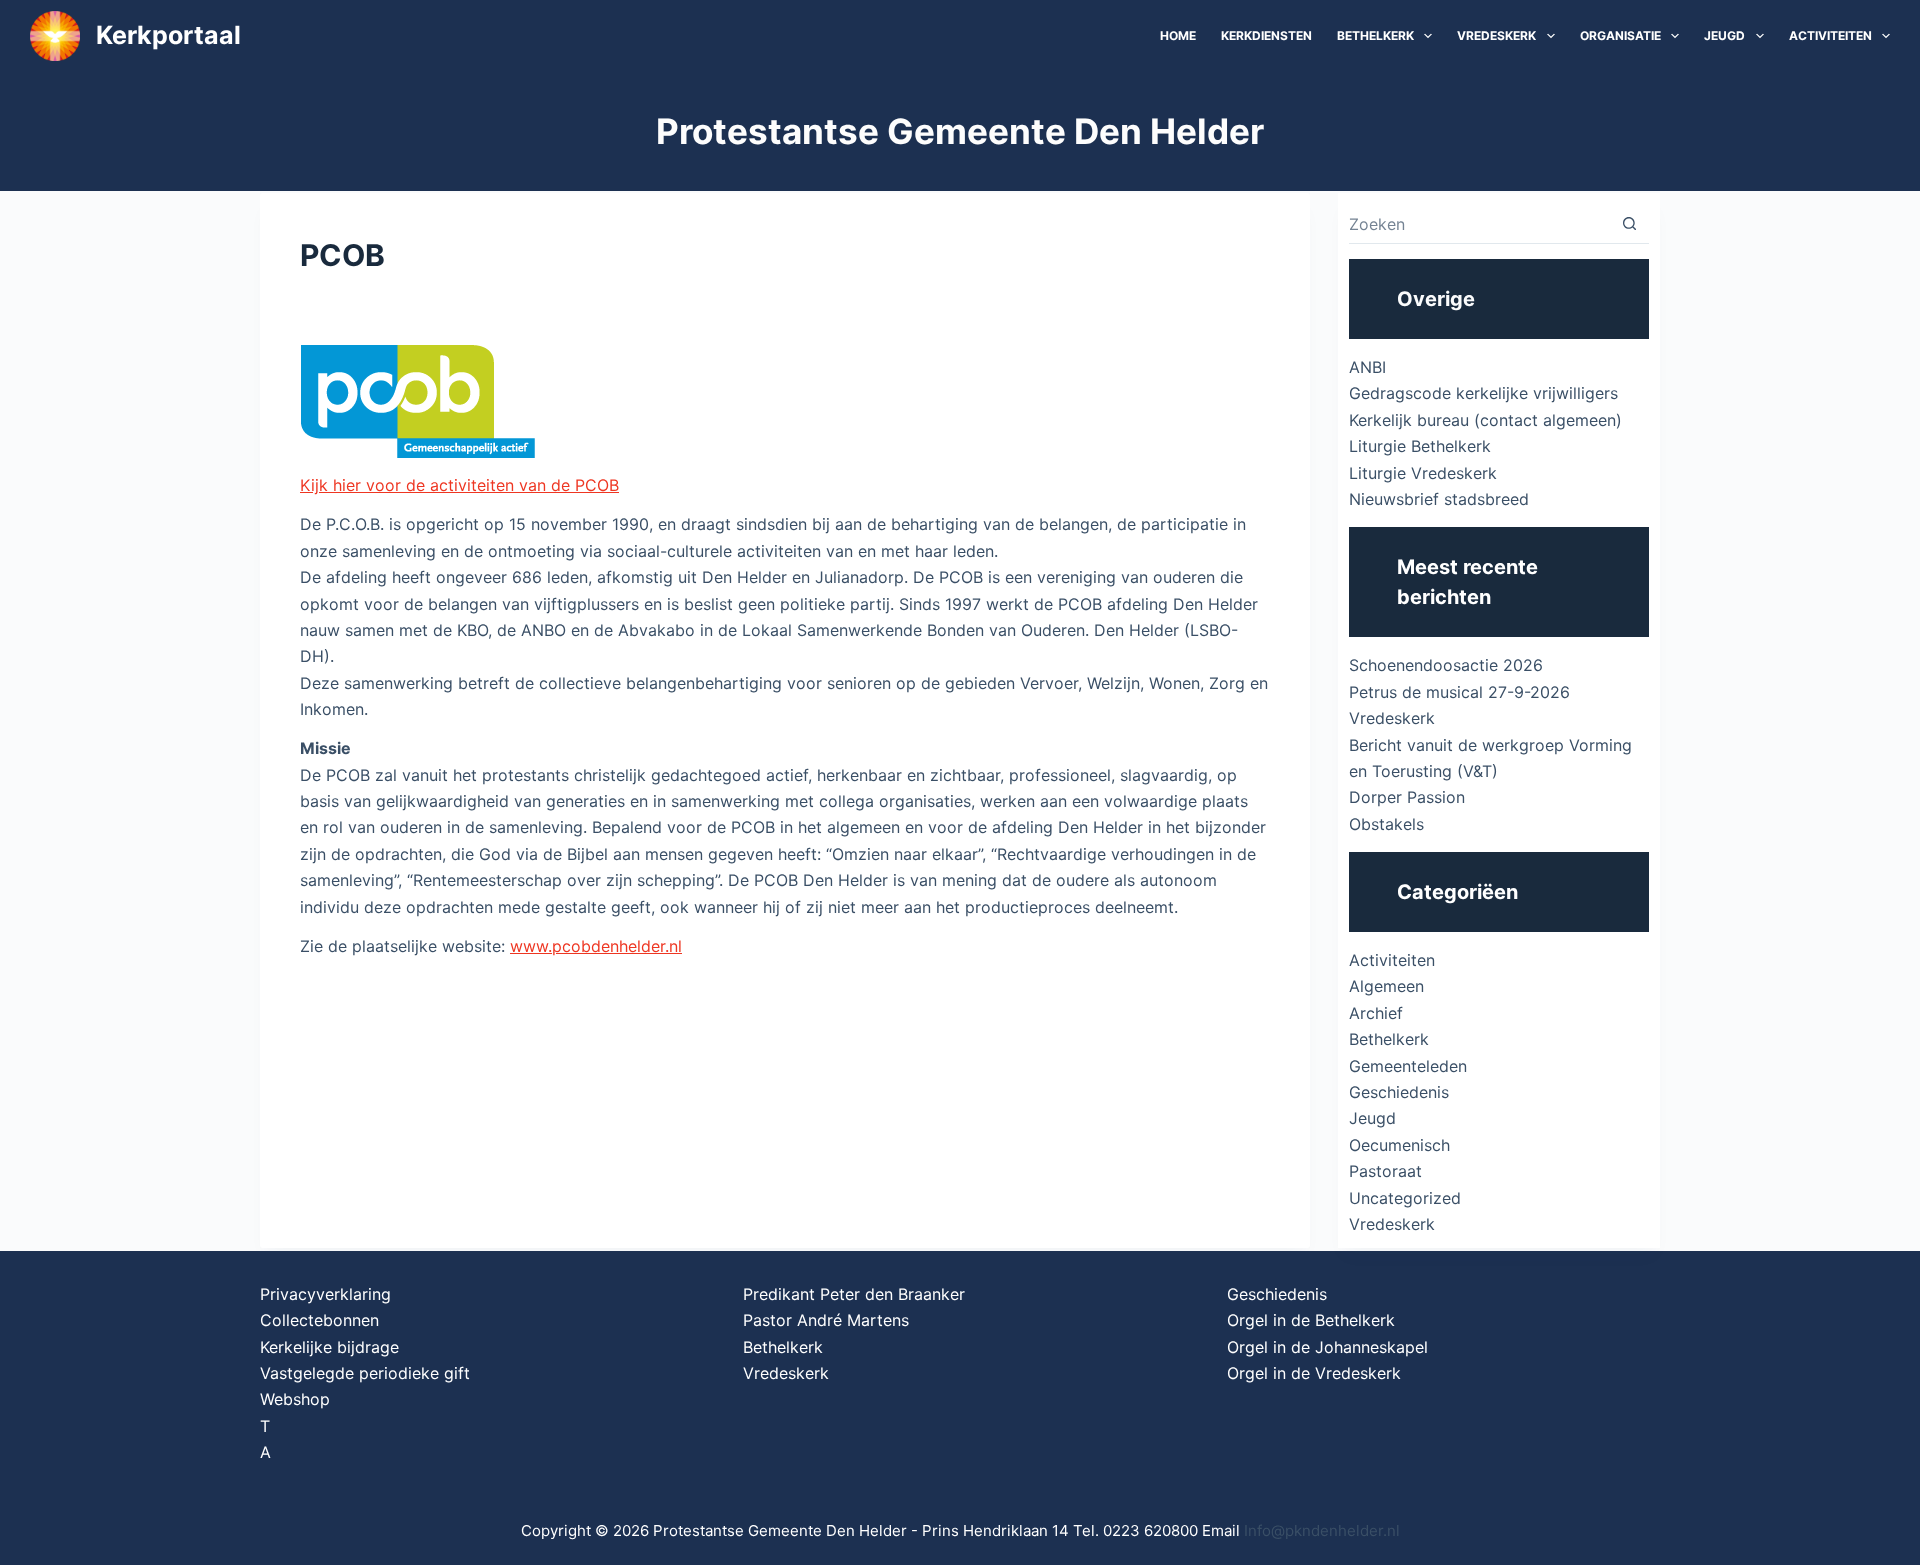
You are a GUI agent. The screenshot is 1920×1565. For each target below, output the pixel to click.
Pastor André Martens (826, 1320)
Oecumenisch (1399, 1145)
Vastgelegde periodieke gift (365, 1373)
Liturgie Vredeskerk (1423, 473)
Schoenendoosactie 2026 (1446, 665)
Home (1178, 35)
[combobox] (1479, 224)
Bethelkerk (1375, 35)
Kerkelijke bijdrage (329, 1347)
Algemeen (1386, 986)
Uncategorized (1405, 1198)
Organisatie (1620, 35)
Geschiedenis (1399, 1092)
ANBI (1367, 367)
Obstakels (1386, 824)
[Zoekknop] (1629, 223)
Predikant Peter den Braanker (854, 1294)
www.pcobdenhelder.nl (596, 946)
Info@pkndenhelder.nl (1322, 1530)
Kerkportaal (168, 35)
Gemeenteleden (1408, 1066)
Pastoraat (1385, 1171)
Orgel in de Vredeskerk (1314, 1373)
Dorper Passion (1407, 797)
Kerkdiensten (1266, 35)
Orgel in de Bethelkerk (1311, 1320)
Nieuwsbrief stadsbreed (1439, 499)
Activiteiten (1830, 35)
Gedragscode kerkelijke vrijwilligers (1483, 393)
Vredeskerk (1496, 35)
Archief (1376, 1013)
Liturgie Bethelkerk (1420, 446)
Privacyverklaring (325, 1294)
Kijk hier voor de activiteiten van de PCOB (459, 485)
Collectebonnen (319, 1320)
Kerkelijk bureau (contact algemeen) (1485, 420)
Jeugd (1724, 35)
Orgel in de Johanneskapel (1327, 1347)
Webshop (295, 1399)
